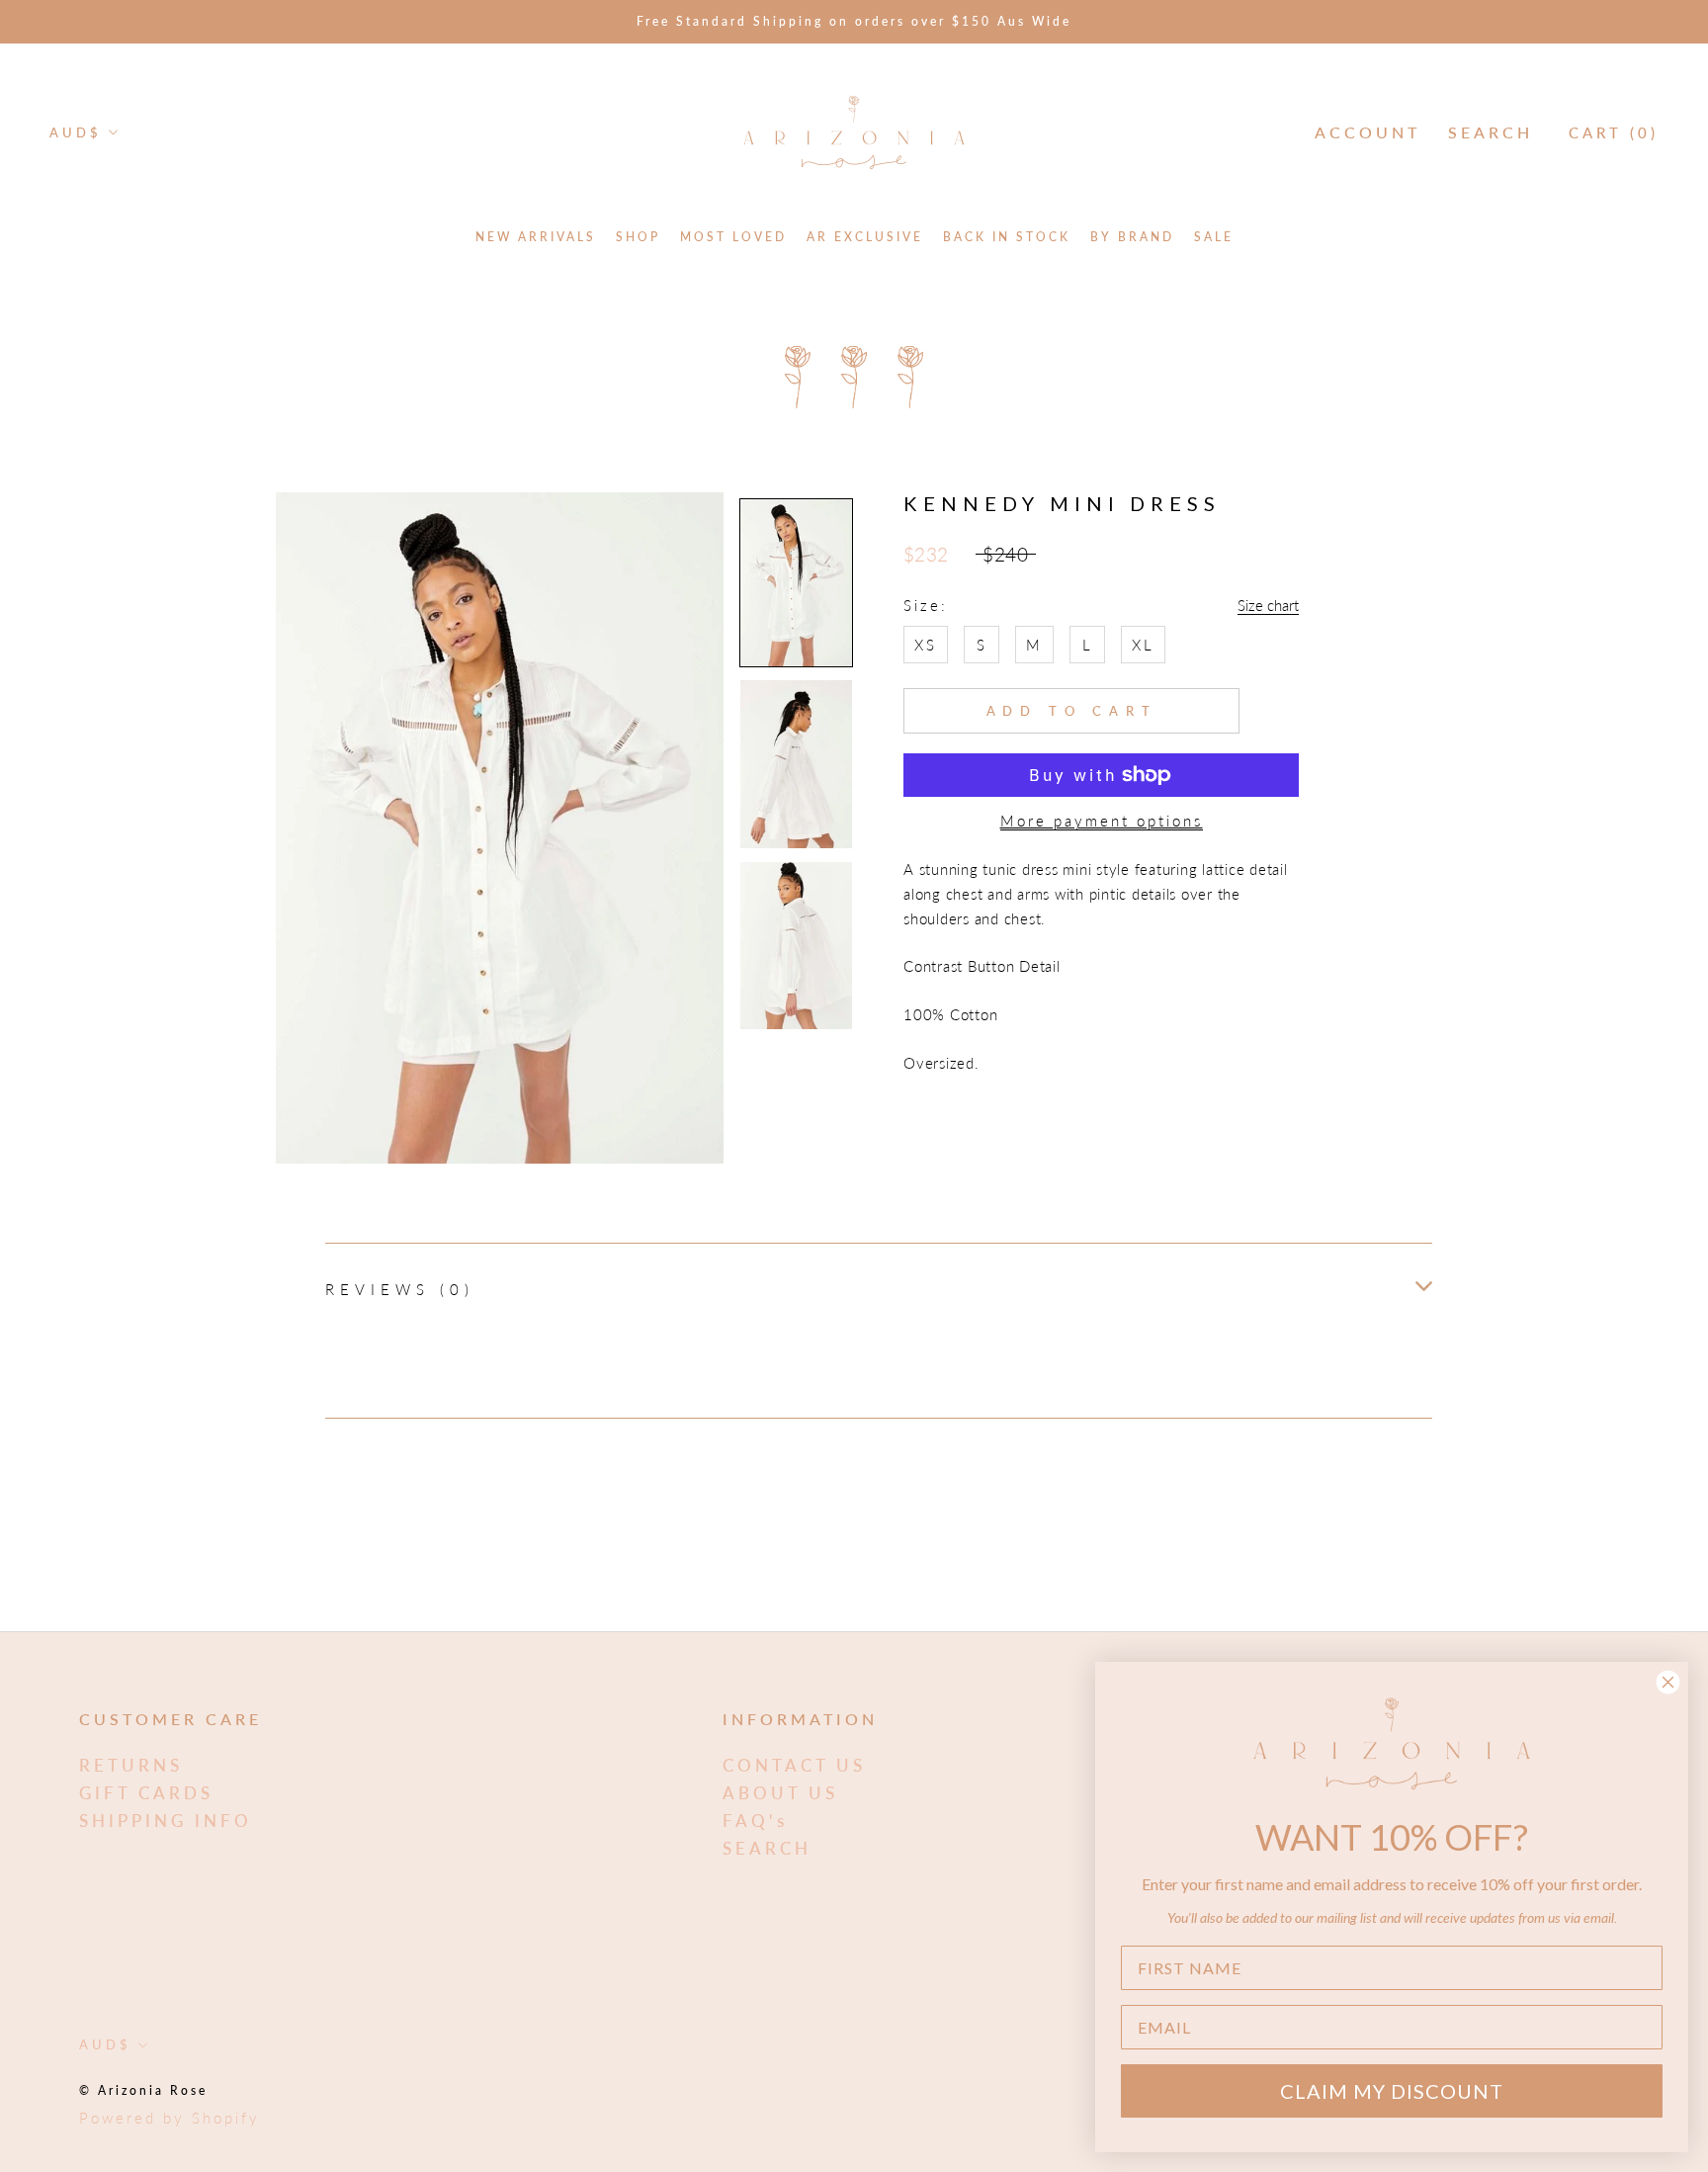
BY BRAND (1132, 237)
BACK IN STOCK (1007, 237)
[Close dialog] (1668, 1682)
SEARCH (767, 1848)
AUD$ (76, 132)
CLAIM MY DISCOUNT (1392, 2091)
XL (1143, 645)
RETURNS (131, 1765)
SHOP (638, 237)
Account (1367, 132)
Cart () (1614, 132)
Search (1491, 132)
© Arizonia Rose (143, 2090)
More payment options (1102, 821)
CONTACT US (794, 1765)
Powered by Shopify (170, 2118)
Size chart (1268, 605)
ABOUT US (780, 1793)
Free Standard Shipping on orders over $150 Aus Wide (854, 21)
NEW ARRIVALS (536, 237)
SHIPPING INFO (166, 1821)
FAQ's (755, 1821)
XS (926, 645)
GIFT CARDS (146, 1793)
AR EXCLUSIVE (865, 237)
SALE (1214, 237)
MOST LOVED (733, 237)
